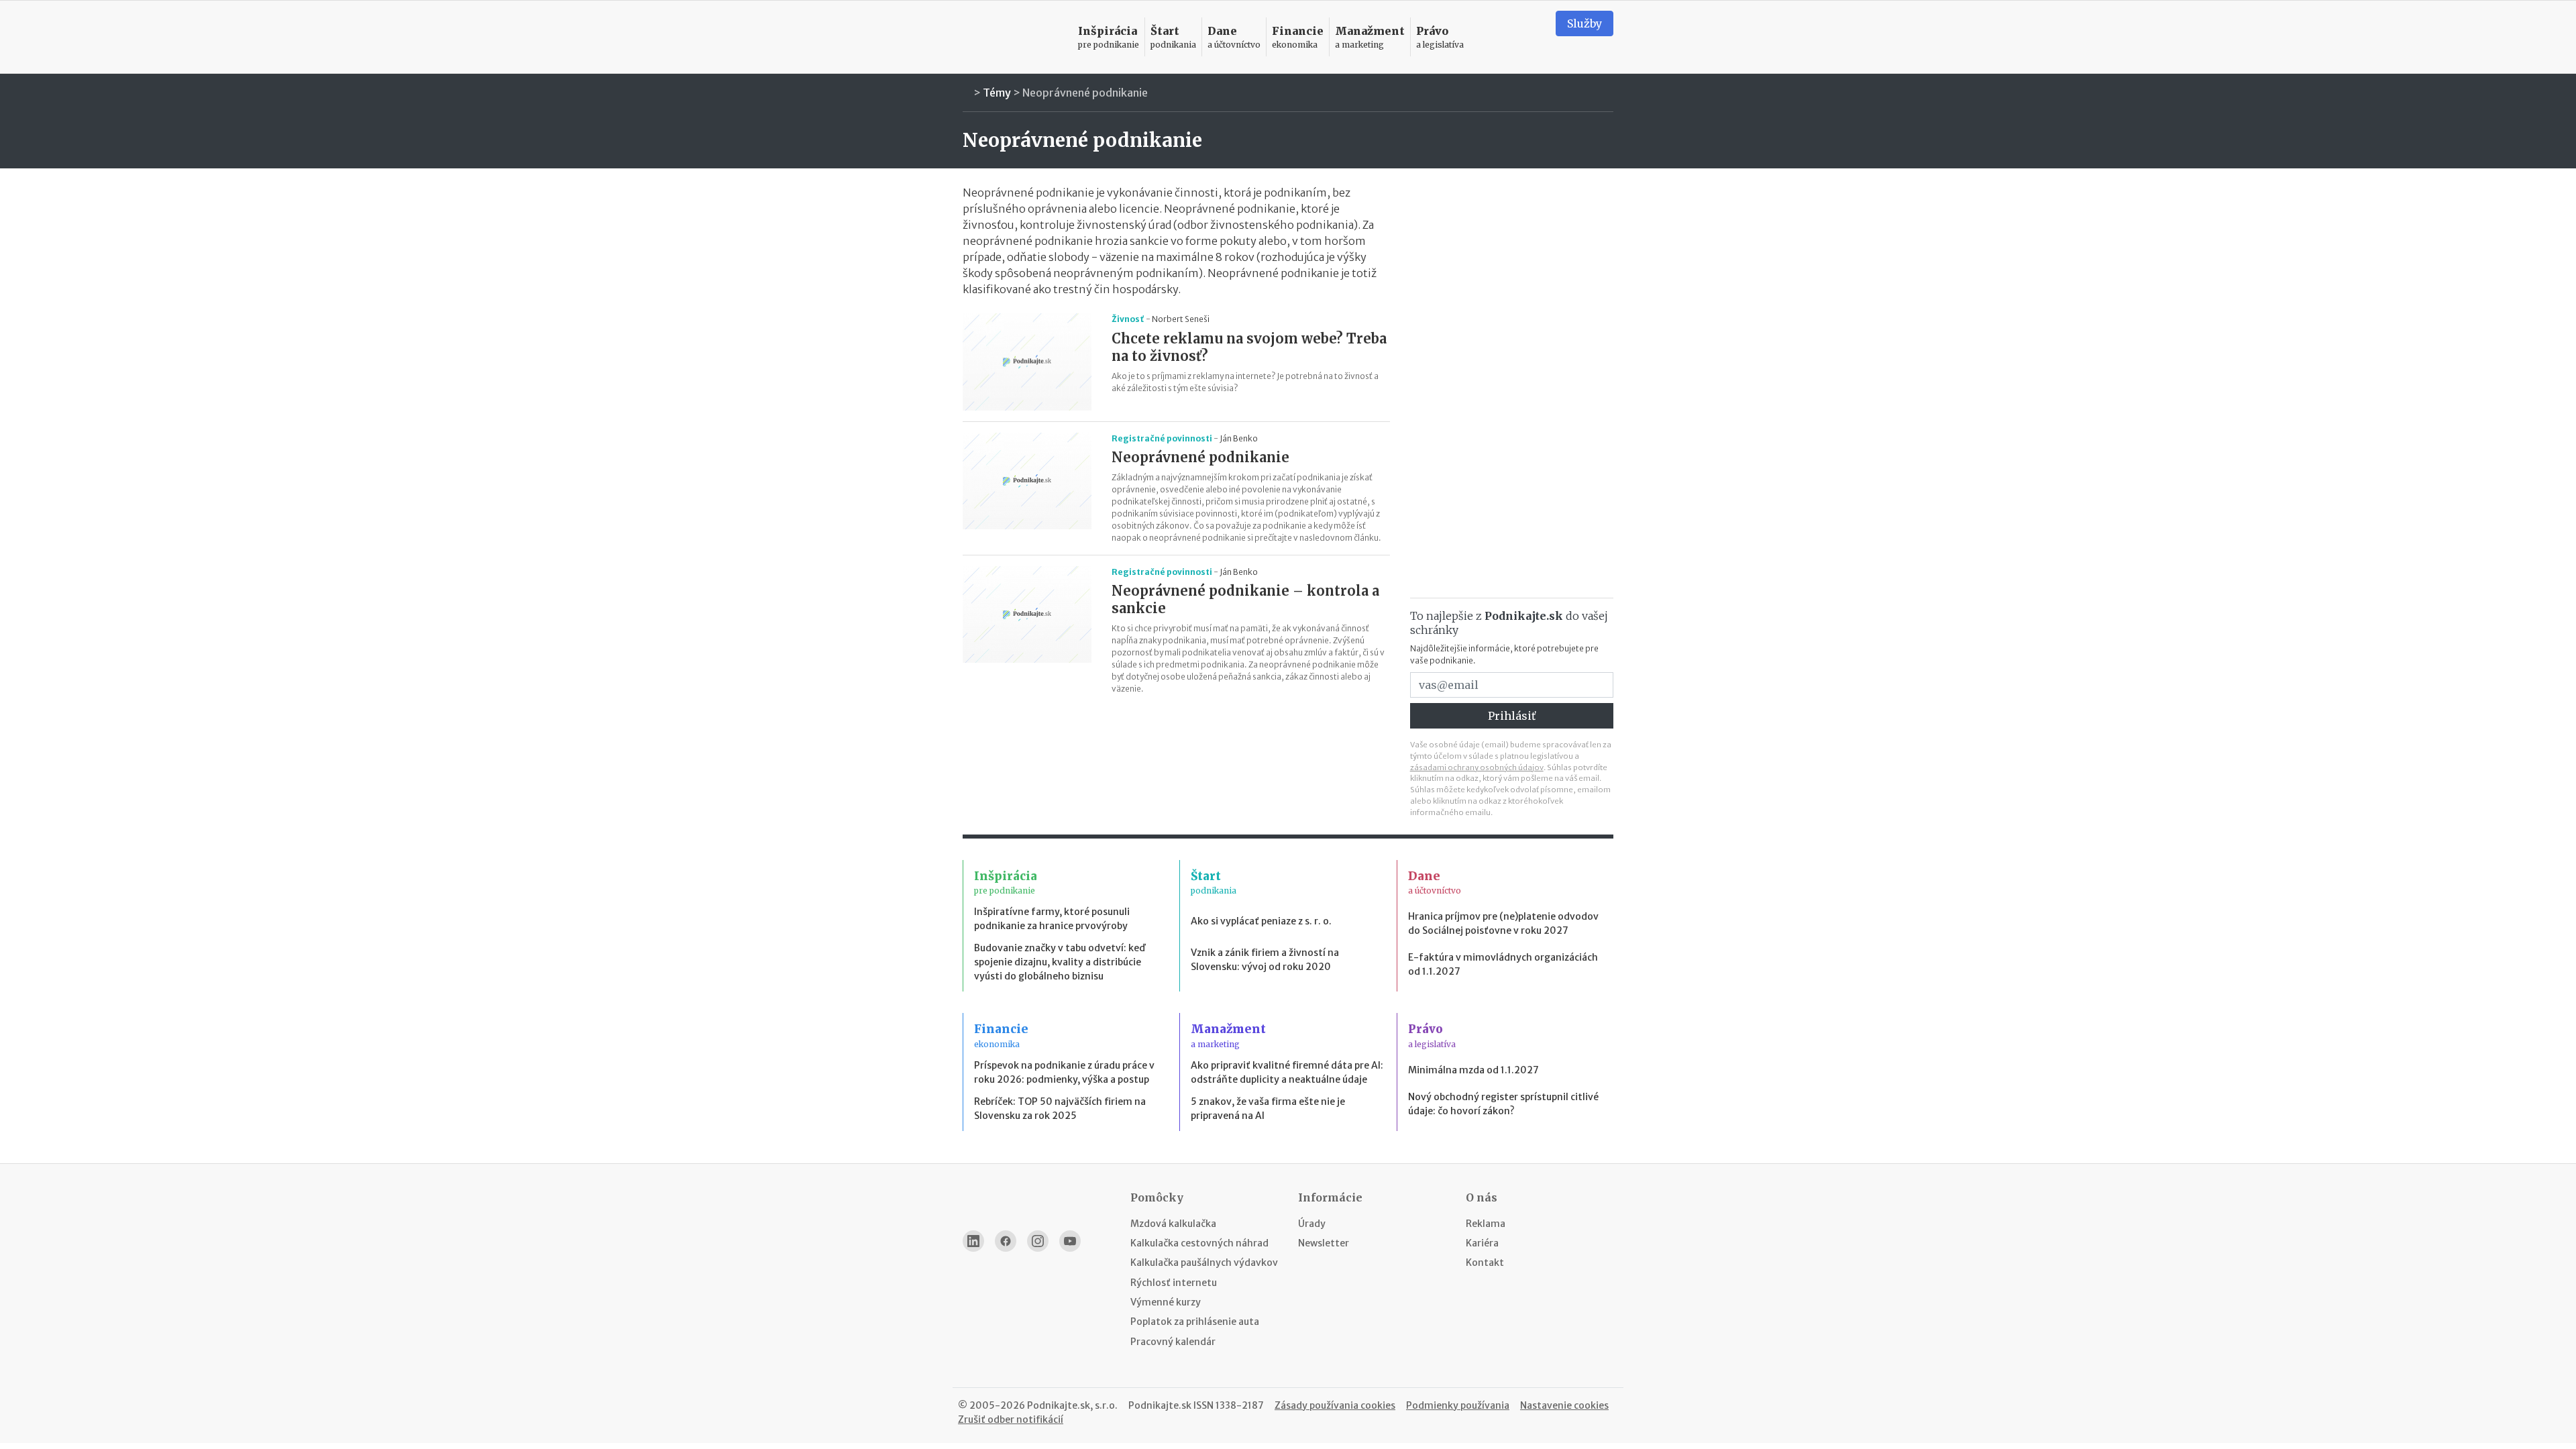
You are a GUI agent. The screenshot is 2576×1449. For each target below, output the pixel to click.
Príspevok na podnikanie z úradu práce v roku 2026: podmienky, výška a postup (1064, 1072)
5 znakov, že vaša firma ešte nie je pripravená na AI (1268, 1109)
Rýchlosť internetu (1174, 1283)
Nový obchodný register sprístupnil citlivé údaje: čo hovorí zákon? (1503, 1104)
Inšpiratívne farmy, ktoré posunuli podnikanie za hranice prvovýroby (1052, 919)
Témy (997, 93)
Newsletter (1324, 1243)
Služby (1585, 23)
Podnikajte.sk (1160, 1405)
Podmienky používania (1458, 1405)
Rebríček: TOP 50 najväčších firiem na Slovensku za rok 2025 (1060, 1109)
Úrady (1312, 1224)
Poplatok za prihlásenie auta (1195, 1322)
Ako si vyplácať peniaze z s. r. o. (1261, 921)
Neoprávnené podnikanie (1085, 93)
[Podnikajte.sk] (1012, 37)
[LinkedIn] (973, 1241)
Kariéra (1482, 1243)
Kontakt (1485, 1263)
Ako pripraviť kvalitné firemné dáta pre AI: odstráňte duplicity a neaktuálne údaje (1287, 1072)
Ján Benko (1239, 438)
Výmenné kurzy (1166, 1302)
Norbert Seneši (1181, 319)
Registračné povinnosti (1162, 438)
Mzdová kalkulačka (1173, 1224)
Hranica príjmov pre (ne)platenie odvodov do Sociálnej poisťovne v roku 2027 (1503, 923)
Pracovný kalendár (1173, 1342)
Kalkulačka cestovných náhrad (1199, 1243)
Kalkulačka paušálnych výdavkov (1204, 1263)
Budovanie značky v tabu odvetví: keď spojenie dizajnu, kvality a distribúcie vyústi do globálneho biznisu (1060, 962)
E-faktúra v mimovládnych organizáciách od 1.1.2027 (1503, 964)
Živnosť (1128, 319)
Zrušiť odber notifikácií (1011, 1419)
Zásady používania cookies (1335, 1405)
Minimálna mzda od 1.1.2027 (1473, 1070)
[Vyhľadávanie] (1529, 37)
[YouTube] (1070, 1241)
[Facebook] (1006, 1241)
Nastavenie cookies (1564, 1405)
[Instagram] (1038, 1241)
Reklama (1486, 1224)
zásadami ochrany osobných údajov (1477, 767)
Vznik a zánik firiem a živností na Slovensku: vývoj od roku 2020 (1265, 960)
